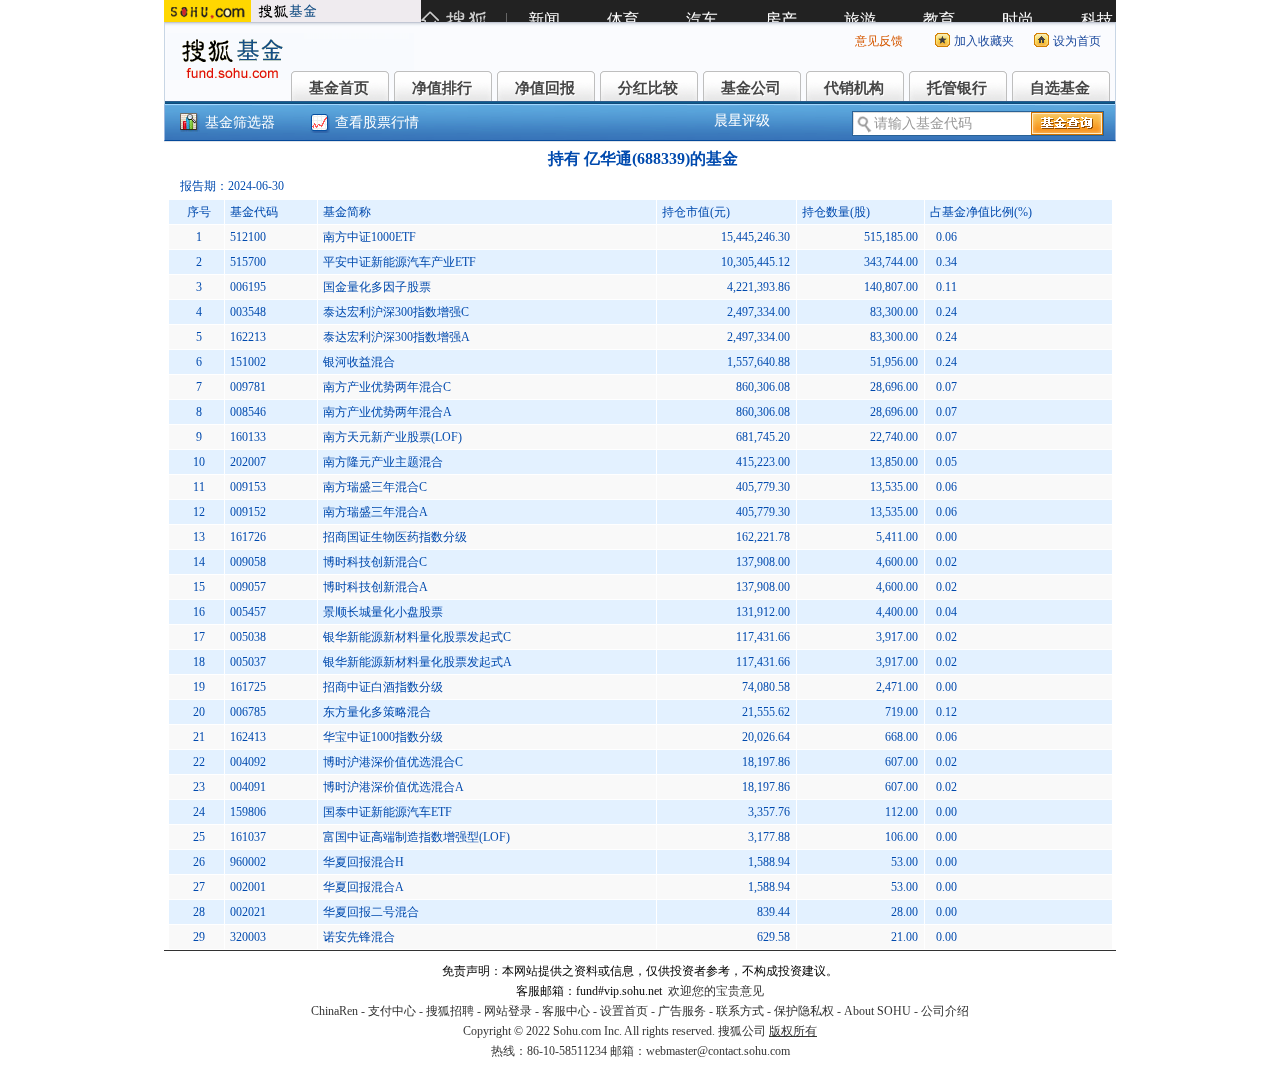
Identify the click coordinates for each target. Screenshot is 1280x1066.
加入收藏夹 (984, 41)
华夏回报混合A (363, 887)
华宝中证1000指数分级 (383, 737)
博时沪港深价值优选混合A (393, 787)
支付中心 (392, 1011)
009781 (248, 387)
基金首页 (339, 88)
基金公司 (751, 88)
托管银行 (957, 88)
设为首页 (1077, 41)
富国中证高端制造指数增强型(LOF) (416, 837)
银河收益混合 (359, 362)
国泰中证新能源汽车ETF (387, 812)
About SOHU (877, 1011)
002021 (248, 912)
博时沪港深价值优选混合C (393, 762)
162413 (248, 737)
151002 (248, 362)
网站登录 (508, 1011)
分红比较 (648, 88)
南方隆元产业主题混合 (383, 462)
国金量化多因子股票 (377, 287)
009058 (248, 562)
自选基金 (1060, 88)
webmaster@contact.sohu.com (718, 1051)
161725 (248, 687)
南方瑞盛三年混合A (375, 512)
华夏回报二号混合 (371, 912)
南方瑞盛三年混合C (375, 487)
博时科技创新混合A (375, 587)
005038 (248, 637)
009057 (248, 587)
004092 (248, 762)
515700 (248, 262)
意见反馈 (879, 41)
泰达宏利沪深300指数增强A (396, 337)
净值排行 (442, 88)
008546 (248, 412)
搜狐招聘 (450, 1011)
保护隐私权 (804, 1011)
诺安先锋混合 (359, 937)
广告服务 (682, 1011)
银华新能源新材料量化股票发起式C (417, 637)
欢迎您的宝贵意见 (716, 991)
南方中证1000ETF (369, 237)
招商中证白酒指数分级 (383, 687)
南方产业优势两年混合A (387, 412)
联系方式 (740, 1011)
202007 (248, 462)
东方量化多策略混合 (377, 712)
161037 (248, 837)
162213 (248, 337)
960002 (248, 862)
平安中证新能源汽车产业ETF (399, 262)
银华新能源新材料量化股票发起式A (417, 662)
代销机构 (854, 88)
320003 (248, 937)
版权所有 (793, 1031)
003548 (248, 312)
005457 (248, 612)
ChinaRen (334, 1011)
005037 (248, 662)
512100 (248, 237)
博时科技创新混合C (375, 562)
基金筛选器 (240, 122)
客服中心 (566, 1011)
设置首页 (624, 1011)
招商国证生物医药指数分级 (395, 537)
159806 (248, 812)
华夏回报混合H (363, 862)
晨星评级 (742, 120)
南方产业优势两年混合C (387, 387)
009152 (248, 512)
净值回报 (545, 88)
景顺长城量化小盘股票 (383, 612)
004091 (248, 787)
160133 (248, 437)
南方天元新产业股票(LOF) (392, 437)
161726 (248, 537)
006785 (248, 712)
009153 (248, 487)
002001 (248, 887)
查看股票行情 (377, 122)
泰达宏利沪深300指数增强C (396, 312)
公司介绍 (945, 1011)
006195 (248, 287)
